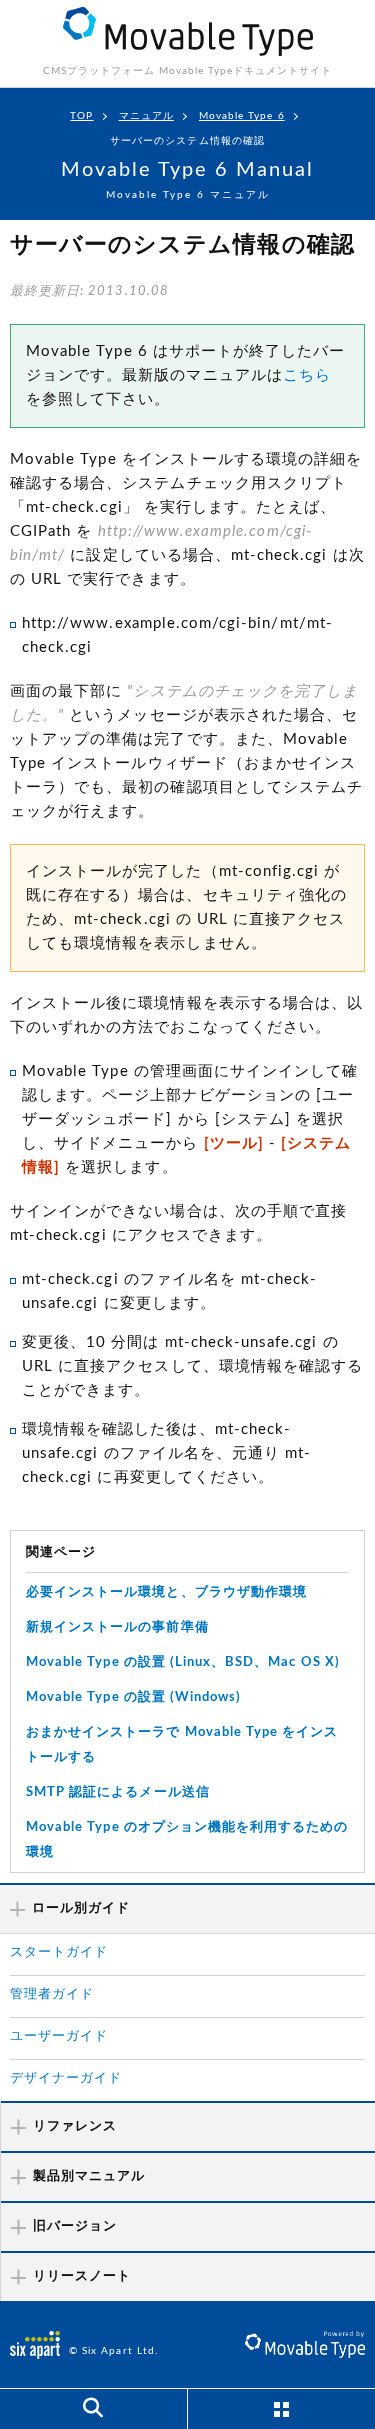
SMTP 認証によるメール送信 (118, 1792)
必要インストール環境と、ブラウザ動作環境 (166, 1592)
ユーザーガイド (59, 2036)
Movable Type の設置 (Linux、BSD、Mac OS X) (183, 1662)
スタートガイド (59, 1952)
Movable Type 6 (242, 116)
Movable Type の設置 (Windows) (133, 1697)
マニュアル (146, 116)
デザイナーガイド (66, 2078)
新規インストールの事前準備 (117, 1627)
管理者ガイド (52, 1994)
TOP (81, 116)
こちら (307, 375)
